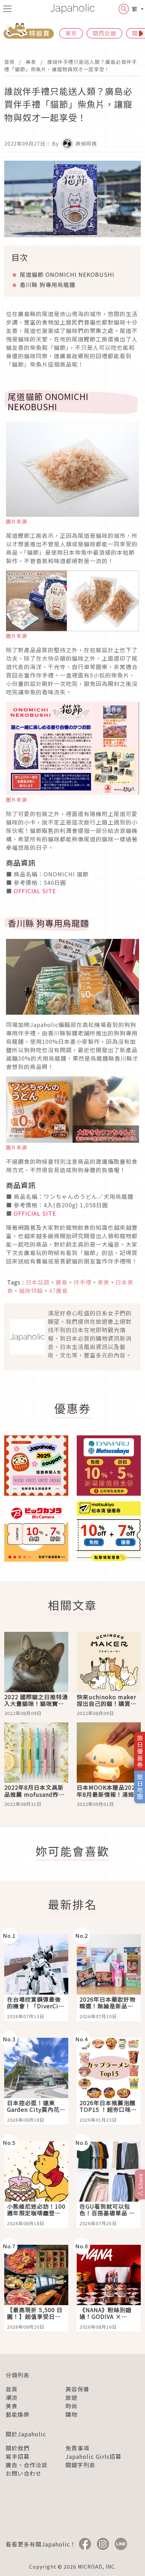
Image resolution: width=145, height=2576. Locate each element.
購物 (71, 2414)
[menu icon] (7, 9)
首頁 (10, 62)
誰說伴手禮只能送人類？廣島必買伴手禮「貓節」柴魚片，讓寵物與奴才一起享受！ (71, 65)
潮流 (12, 2397)
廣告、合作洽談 (27, 2465)
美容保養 (77, 2389)
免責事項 (77, 2448)
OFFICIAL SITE (35, 891)
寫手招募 (18, 2456)
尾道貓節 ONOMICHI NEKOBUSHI (67, 274)
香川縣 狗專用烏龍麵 (48, 285)
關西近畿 (105, 33)
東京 (71, 33)
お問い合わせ (24, 2473)
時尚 (71, 2406)
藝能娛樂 (18, 2414)
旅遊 (71, 2397)
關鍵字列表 (80, 2465)
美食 (31, 62)
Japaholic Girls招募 (93, 2456)
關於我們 (18, 2448)
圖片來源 (17, 521)
